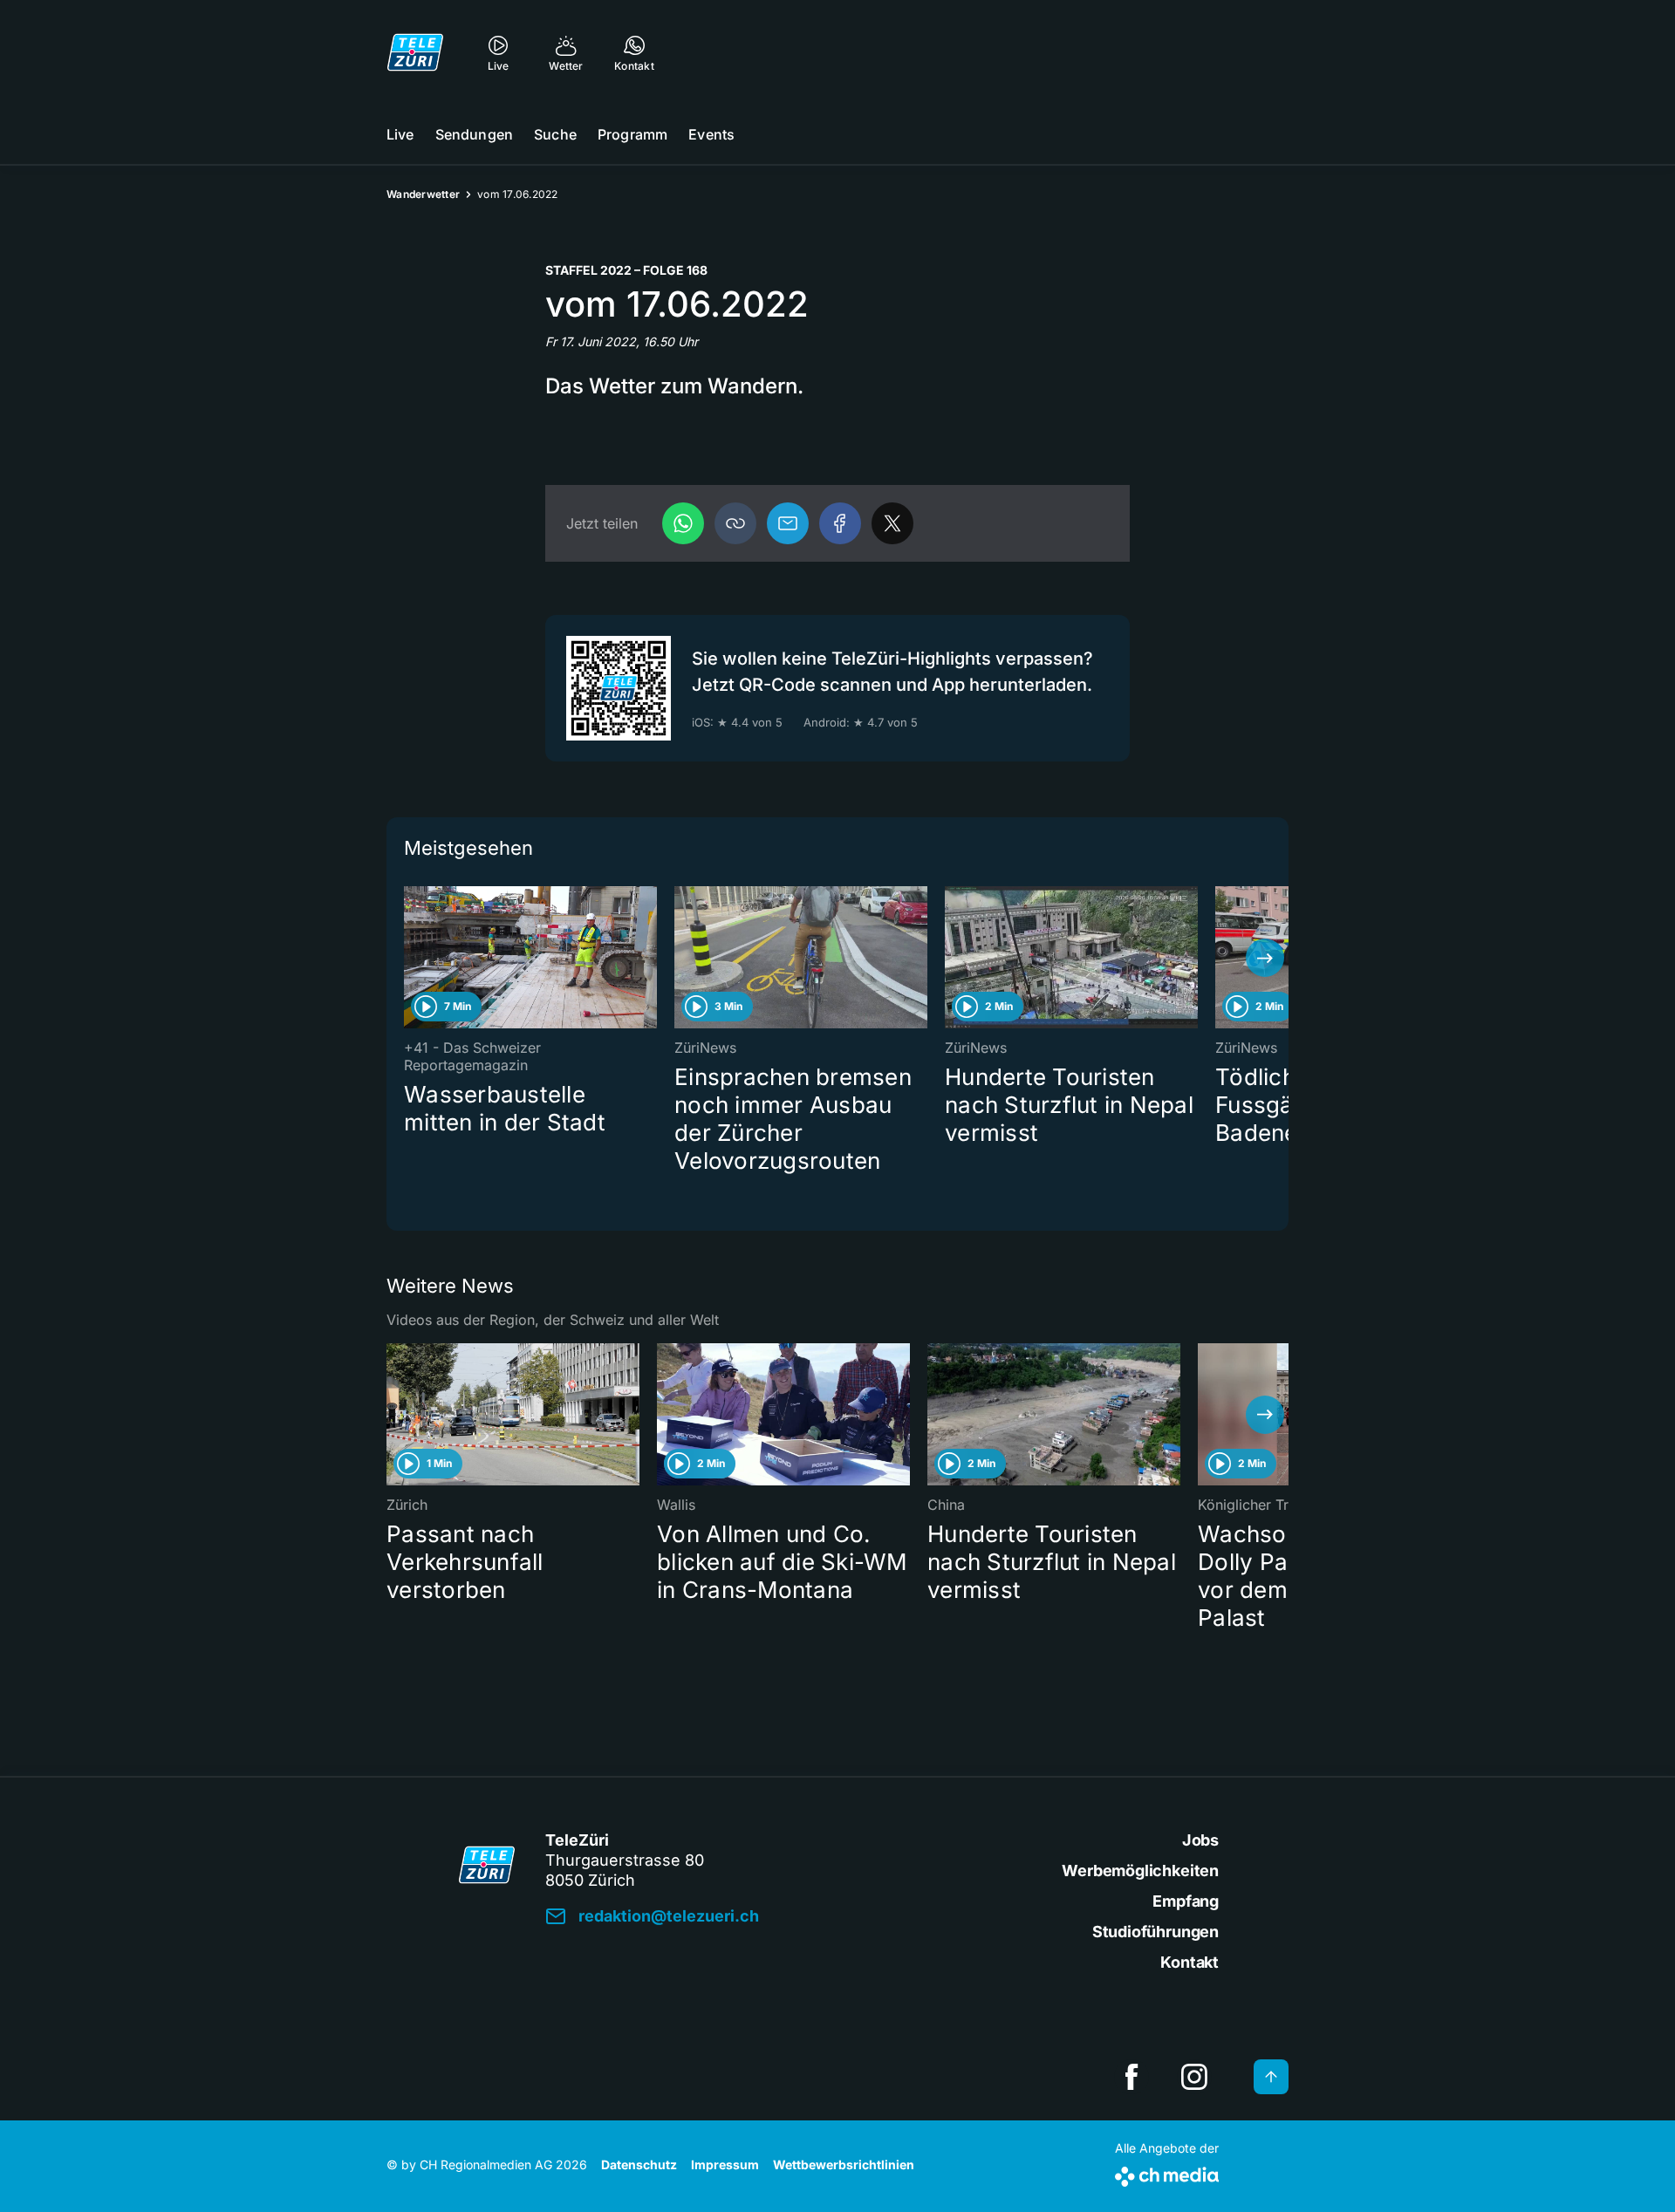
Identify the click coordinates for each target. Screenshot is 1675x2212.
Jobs (1200, 1840)
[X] (892, 523)
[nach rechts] (1265, 958)
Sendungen (474, 134)
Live (400, 134)
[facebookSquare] (1131, 2077)
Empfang (1186, 1901)
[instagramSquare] (1194, 2077)
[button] (735, 523)
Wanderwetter (423, 194)
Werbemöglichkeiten (1140, 1871)
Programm (632, 134)
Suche (555, 134)
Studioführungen (1155, 1932)
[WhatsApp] (683, 523)
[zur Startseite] (415, 52)
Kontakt (1190, 1962)
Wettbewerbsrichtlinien (844, 2164)
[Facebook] (840, 523)
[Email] (788, 523)
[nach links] (410, 958)
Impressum (725, 2164)
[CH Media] (1167, 2173)
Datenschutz (639, 2164)
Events (711, 134)
